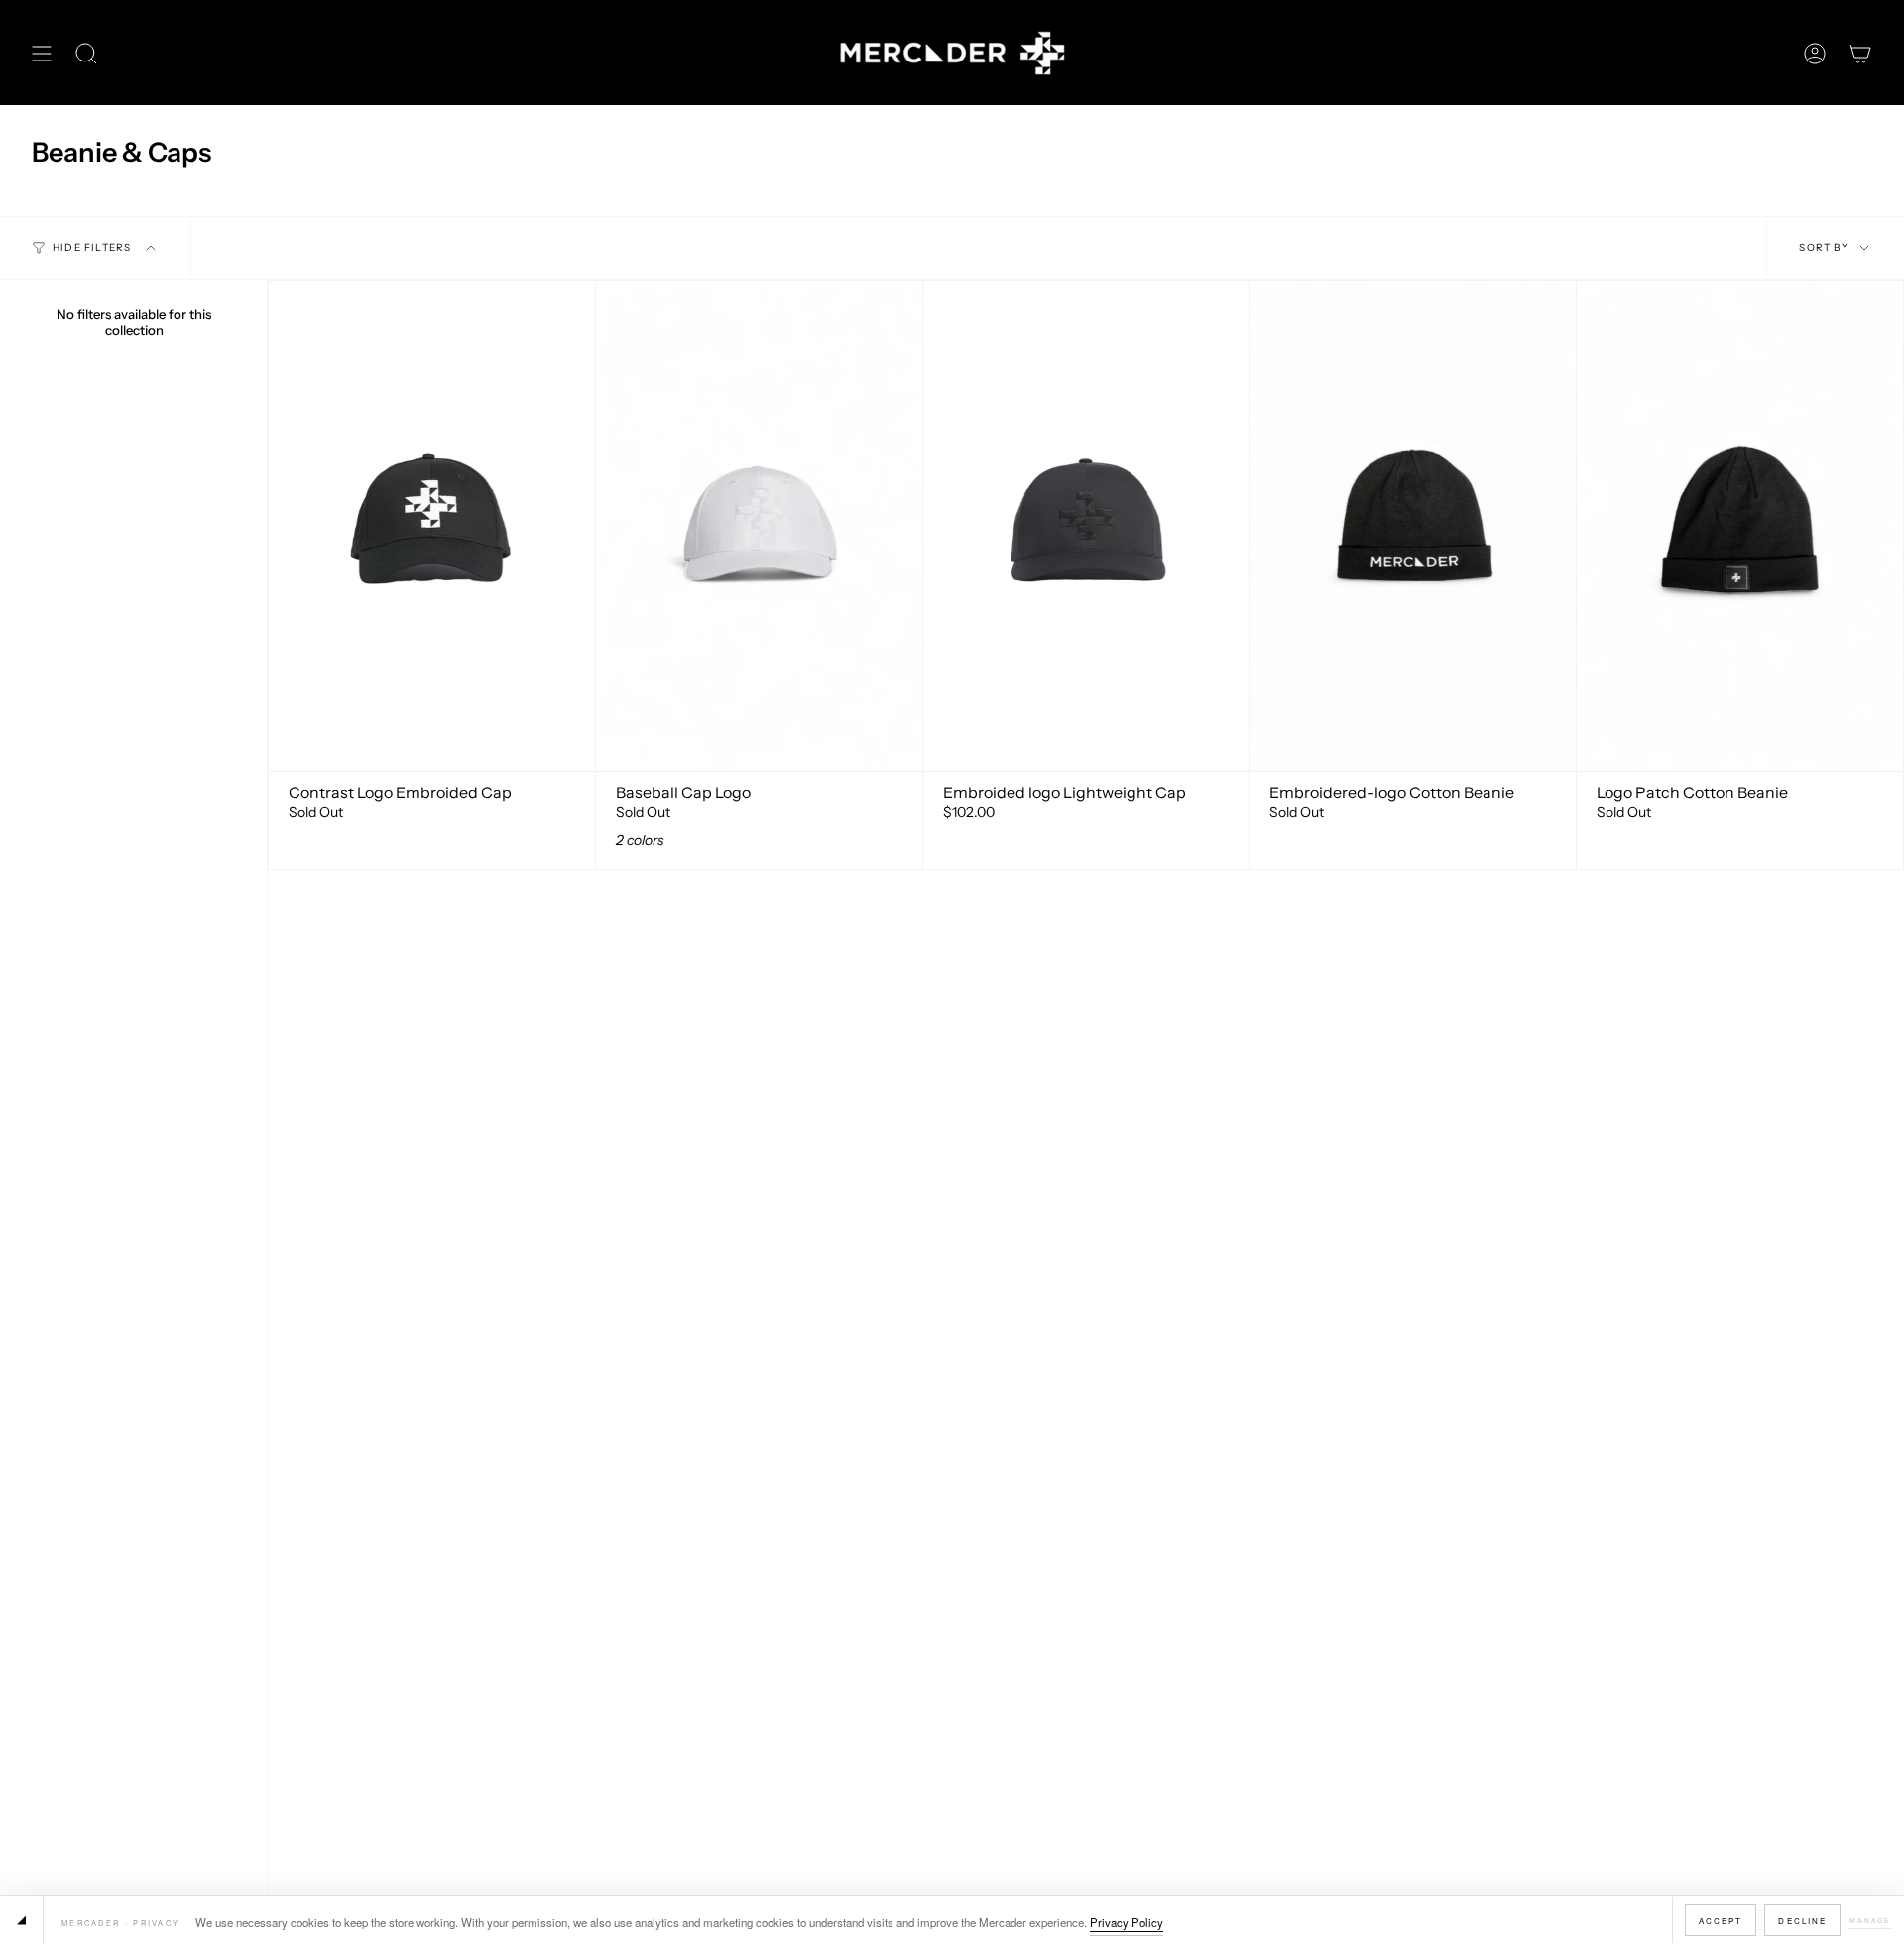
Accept (1721, 1921)
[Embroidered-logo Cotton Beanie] (1413, 525)
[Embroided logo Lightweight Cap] (1086, 525)
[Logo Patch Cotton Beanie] (1740, 525)
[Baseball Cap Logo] (759, 525)
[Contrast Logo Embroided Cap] (432, 525)
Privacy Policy (1127, 1922)
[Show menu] (42, 53)
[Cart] (1860, 53)
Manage (1870, 1920)
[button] (86, 53)
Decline (1802, 1921)
